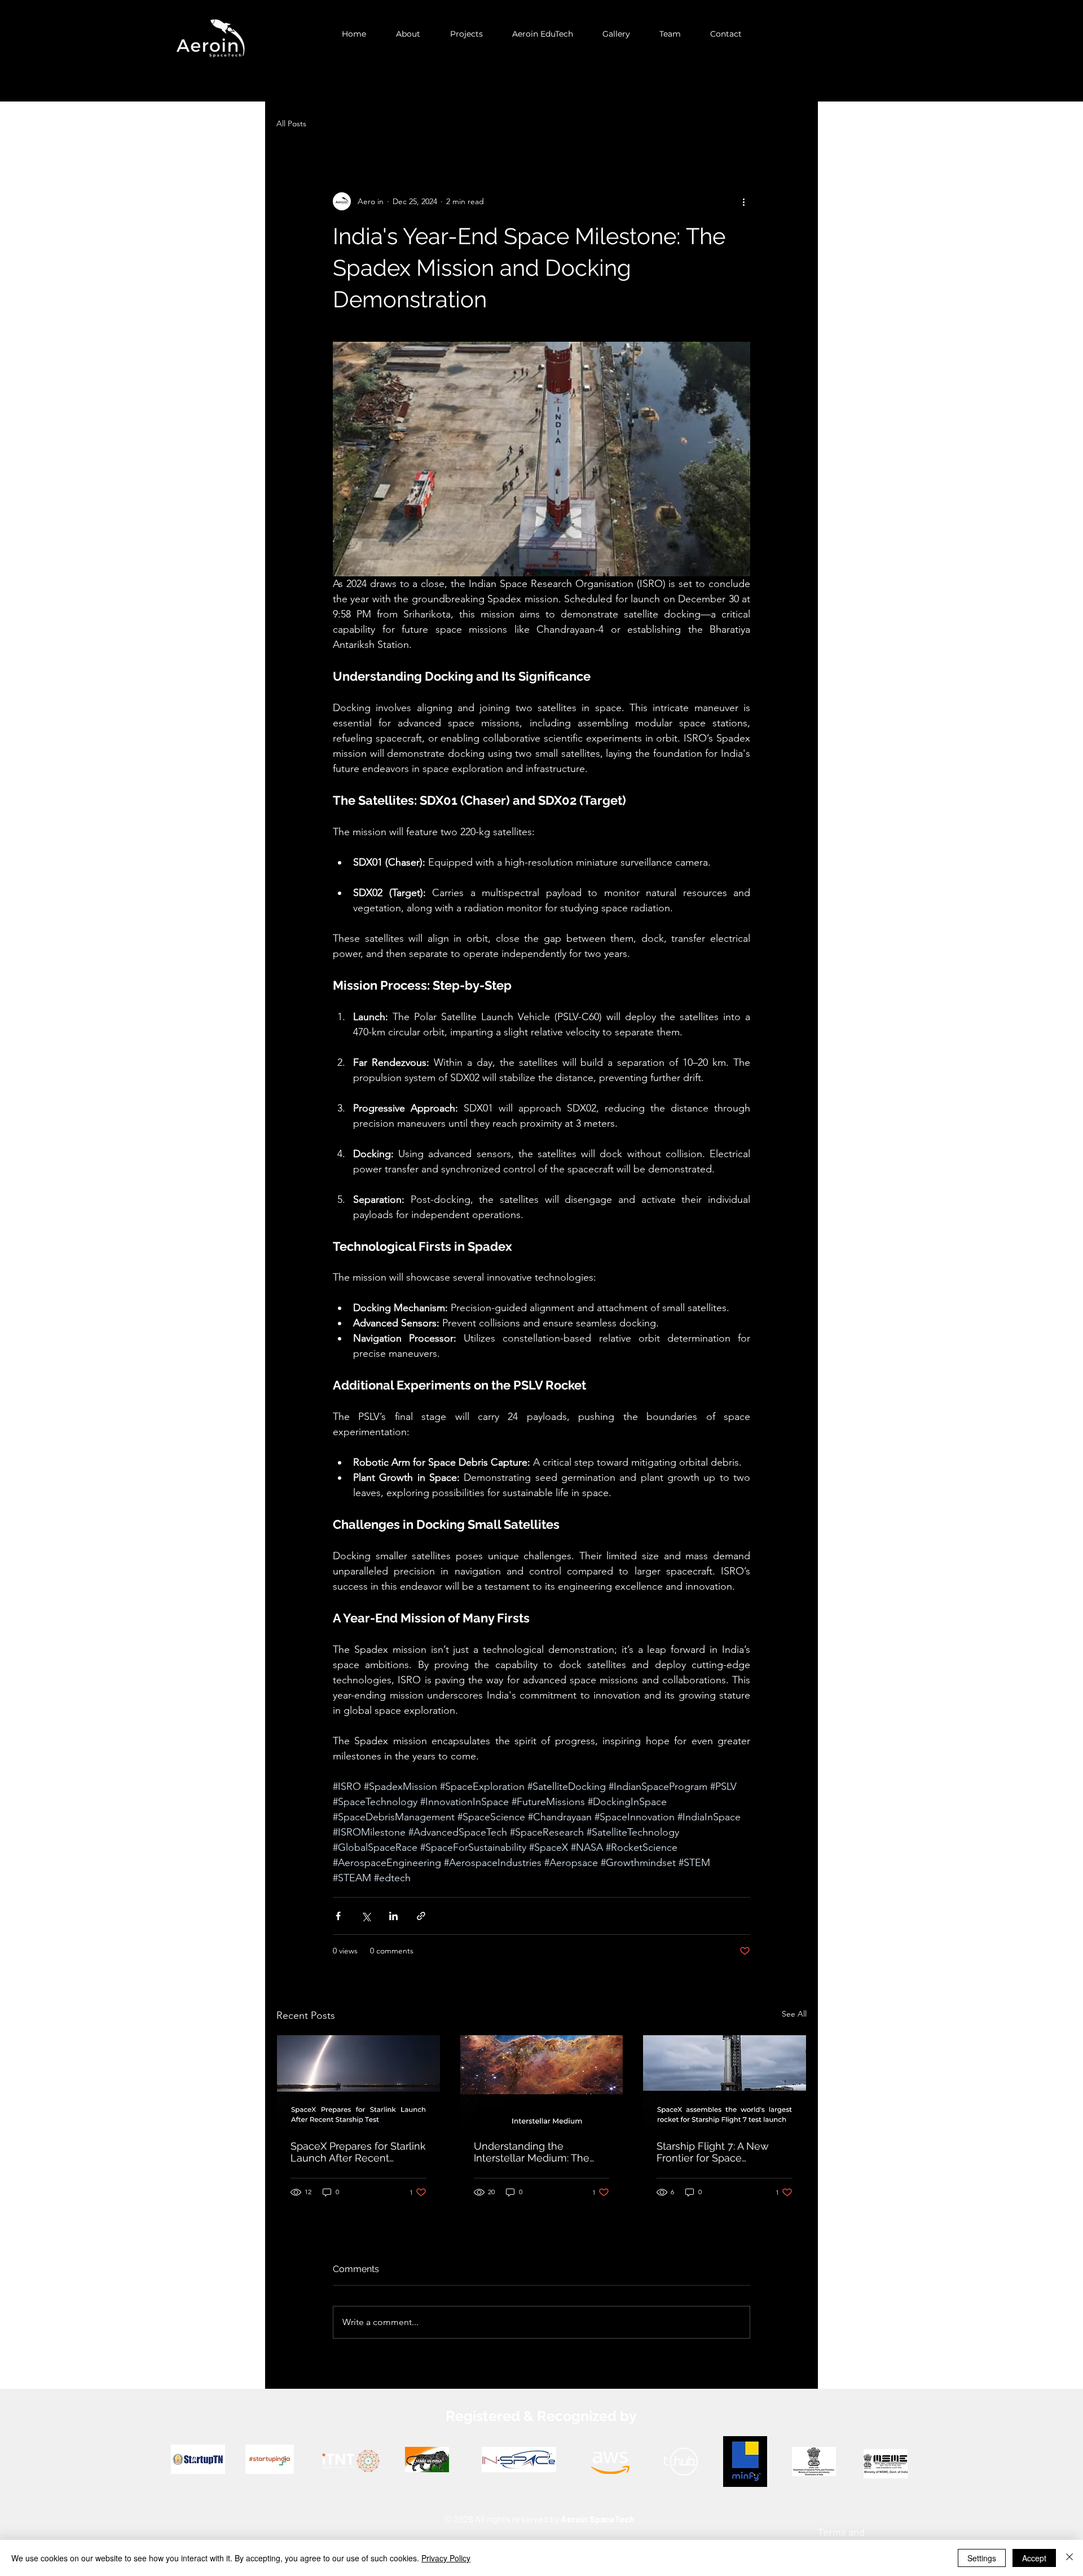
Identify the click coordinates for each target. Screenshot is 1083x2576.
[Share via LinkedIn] (393, 1916)
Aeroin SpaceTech (598, 2519)
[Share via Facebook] (338, 1916)
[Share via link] (421, 1916)
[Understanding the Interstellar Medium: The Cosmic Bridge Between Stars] (542, 2081)
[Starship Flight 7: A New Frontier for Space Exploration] (725, 2081)
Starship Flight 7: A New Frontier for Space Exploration (713, 2152)
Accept (1034, 2558)
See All (794, 2014)
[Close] (1069, 2558)
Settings (982, 2558)
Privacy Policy (446, 2558)
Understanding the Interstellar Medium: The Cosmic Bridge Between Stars (532, 2152)
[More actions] (743, 201)
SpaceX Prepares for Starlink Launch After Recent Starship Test (358, 2152)
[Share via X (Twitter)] (366, 1916)
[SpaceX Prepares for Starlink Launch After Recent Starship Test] (358, 2081)
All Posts (291, 123)
